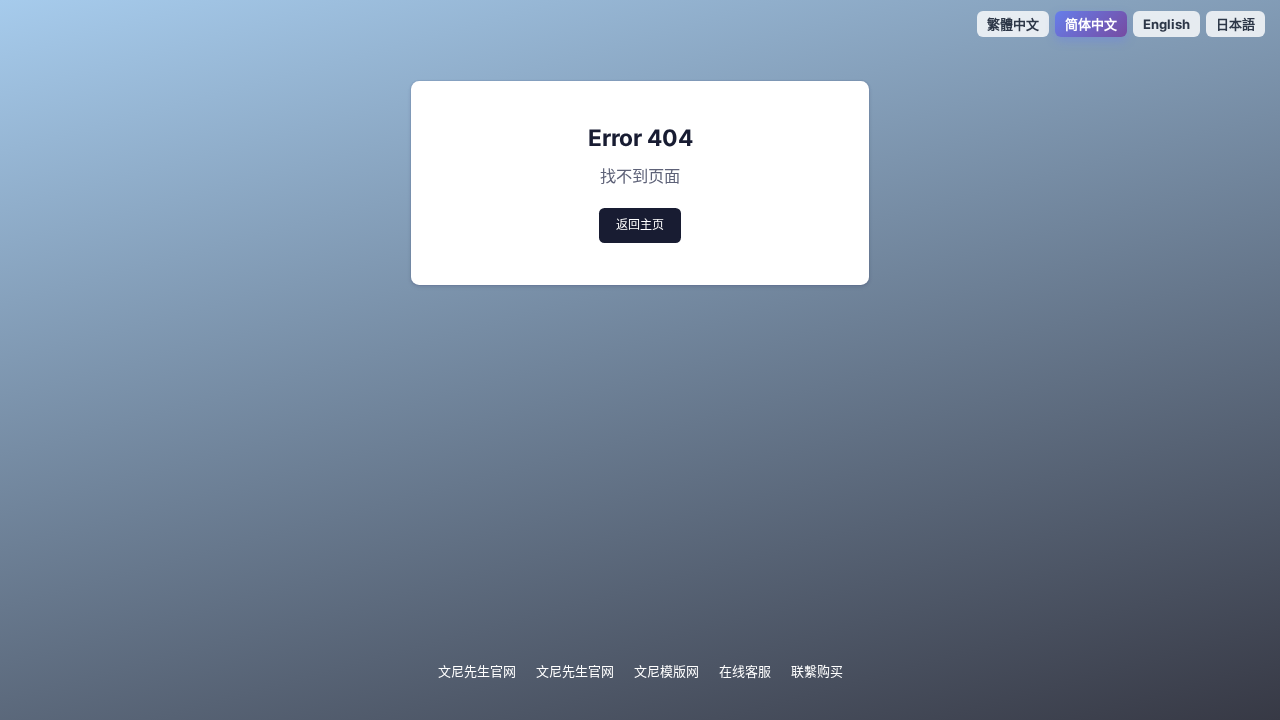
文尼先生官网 (477, 671)
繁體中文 (1013, 24)
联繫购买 (817, 671)
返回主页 (640, 224)
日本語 (1235, 24)
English (1166, 24)
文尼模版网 (666, 671)
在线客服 (745, 671)
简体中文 (1091, 24)
